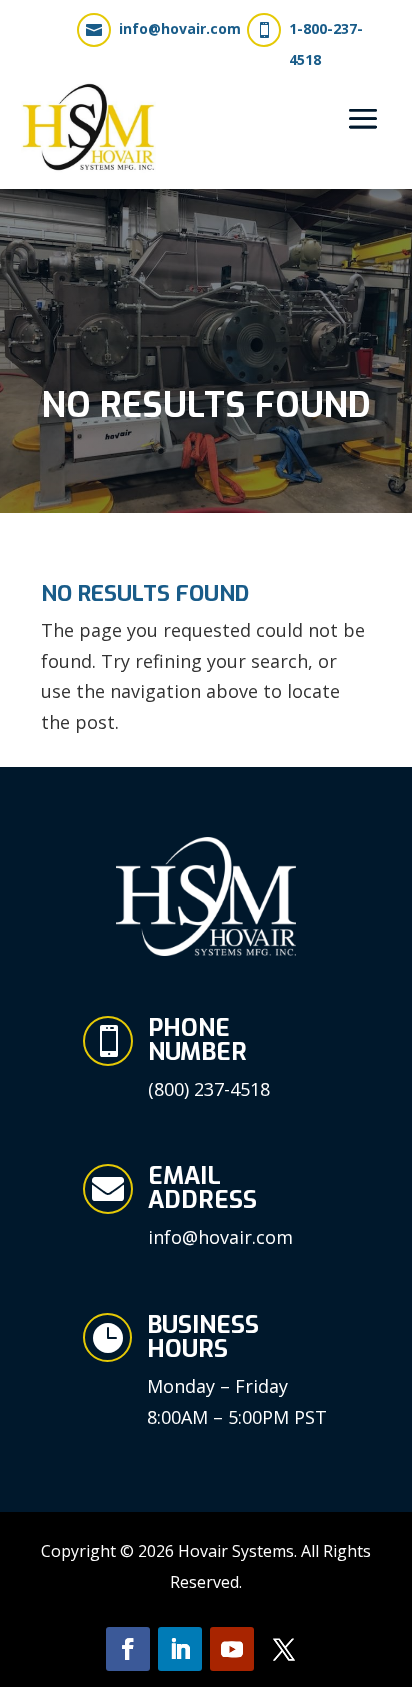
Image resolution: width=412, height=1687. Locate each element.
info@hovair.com (180, 28)
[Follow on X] (284, 1649)
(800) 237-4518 (209, 1089)
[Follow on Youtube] (232, 1649)
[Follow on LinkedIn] (180, 1649)
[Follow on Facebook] (128, 1649)
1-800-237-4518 (326, 44)
